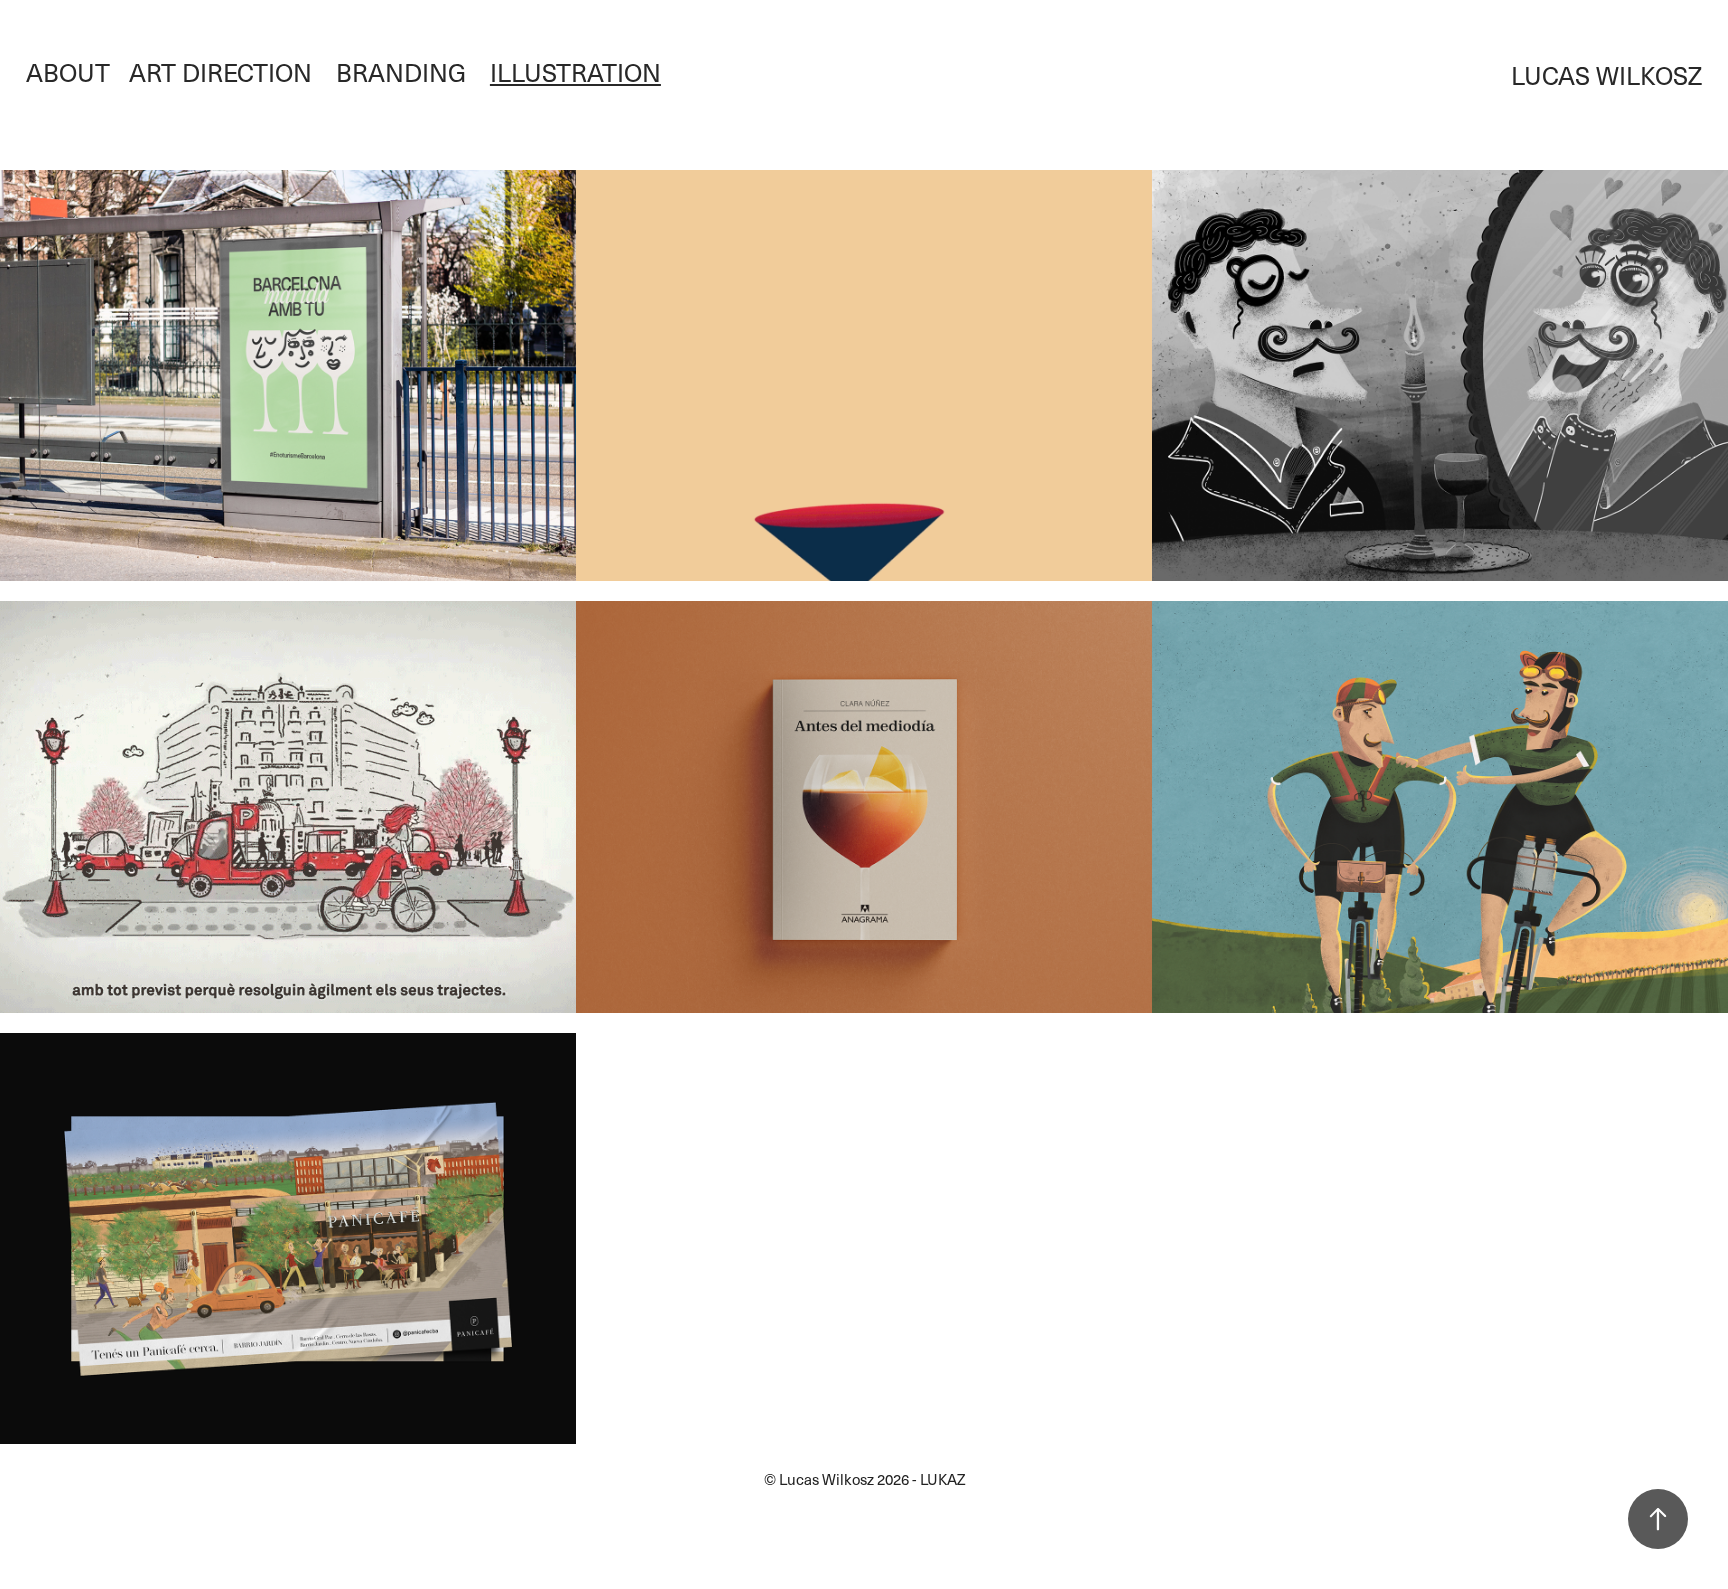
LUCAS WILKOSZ (1606, 75)
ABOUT (68, 72)
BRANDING (401, 72)
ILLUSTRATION (575, 72)
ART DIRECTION (220, 72)
